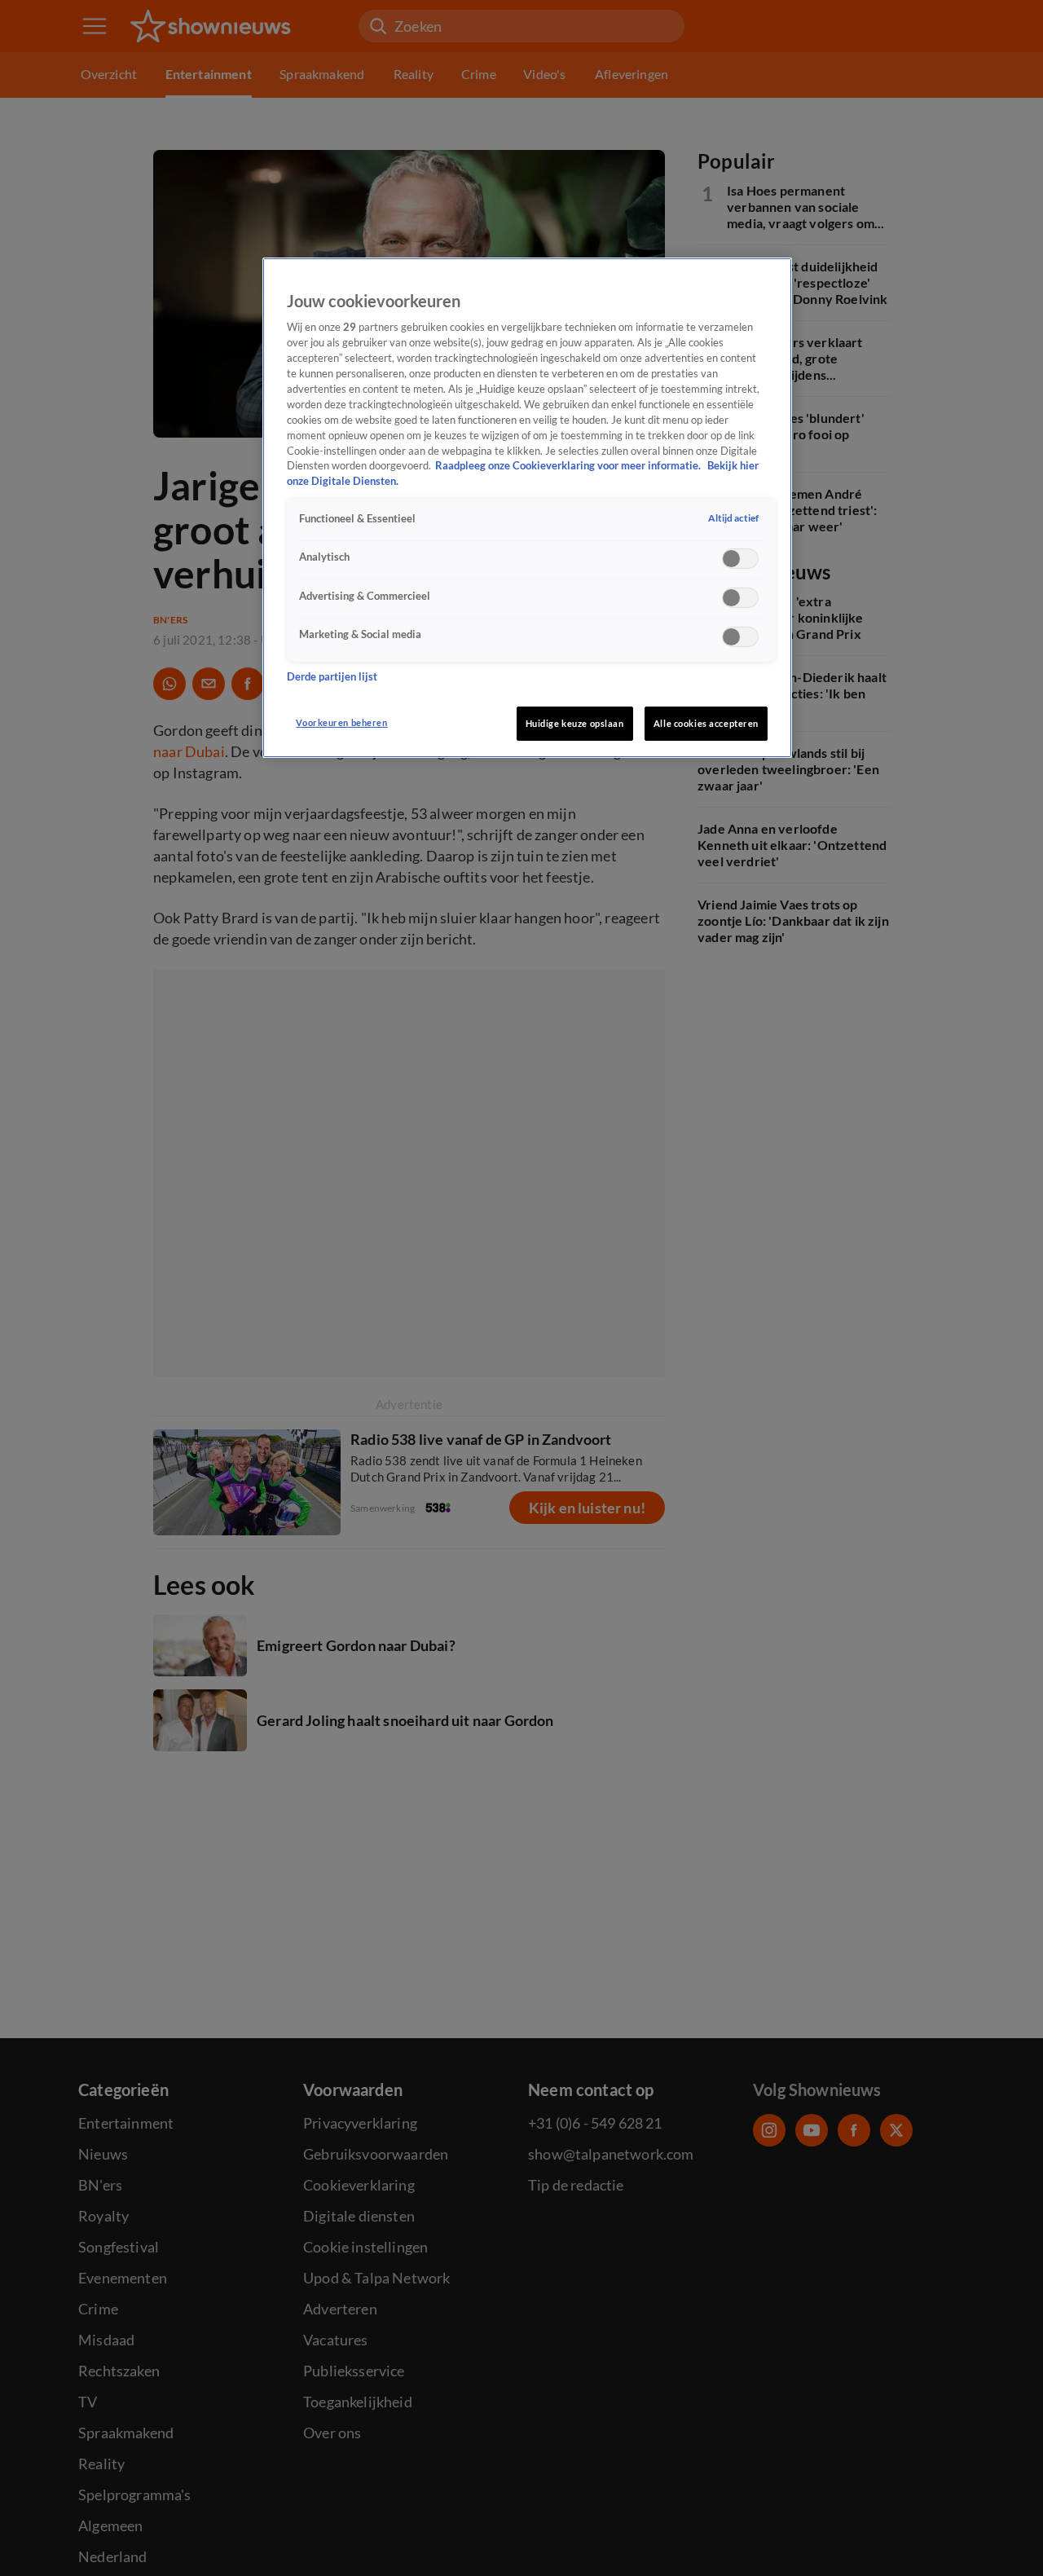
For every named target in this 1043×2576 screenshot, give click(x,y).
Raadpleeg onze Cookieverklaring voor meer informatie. (569, 467)
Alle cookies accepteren (706, 723)
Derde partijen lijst (332, 678)
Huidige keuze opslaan (575, 723)
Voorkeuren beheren (341, 722)
